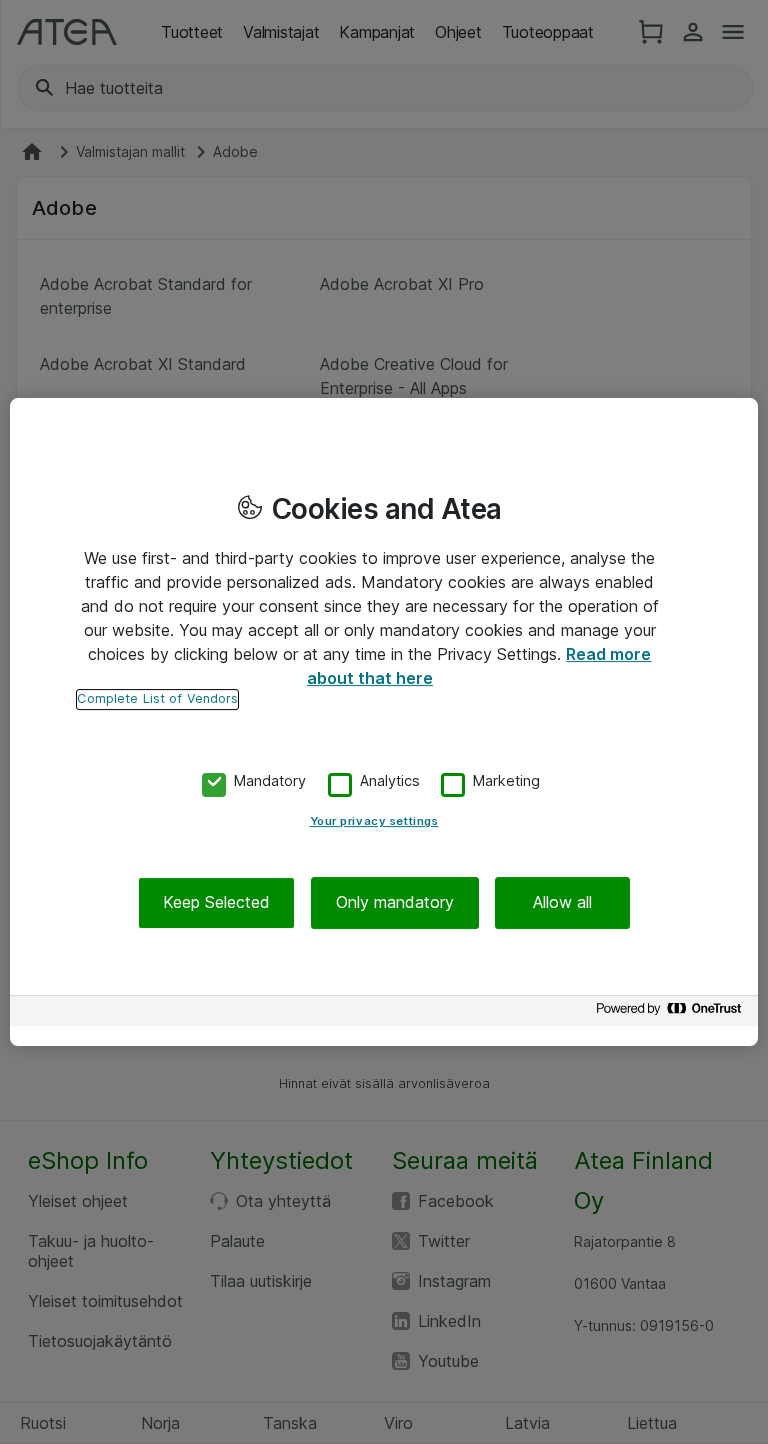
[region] (384, 722)
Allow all (562, 903)
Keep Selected (216, 903)
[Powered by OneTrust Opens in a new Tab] (672, 1013)
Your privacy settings (374, 822)
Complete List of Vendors (157, 698)
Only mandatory (395, 903)
